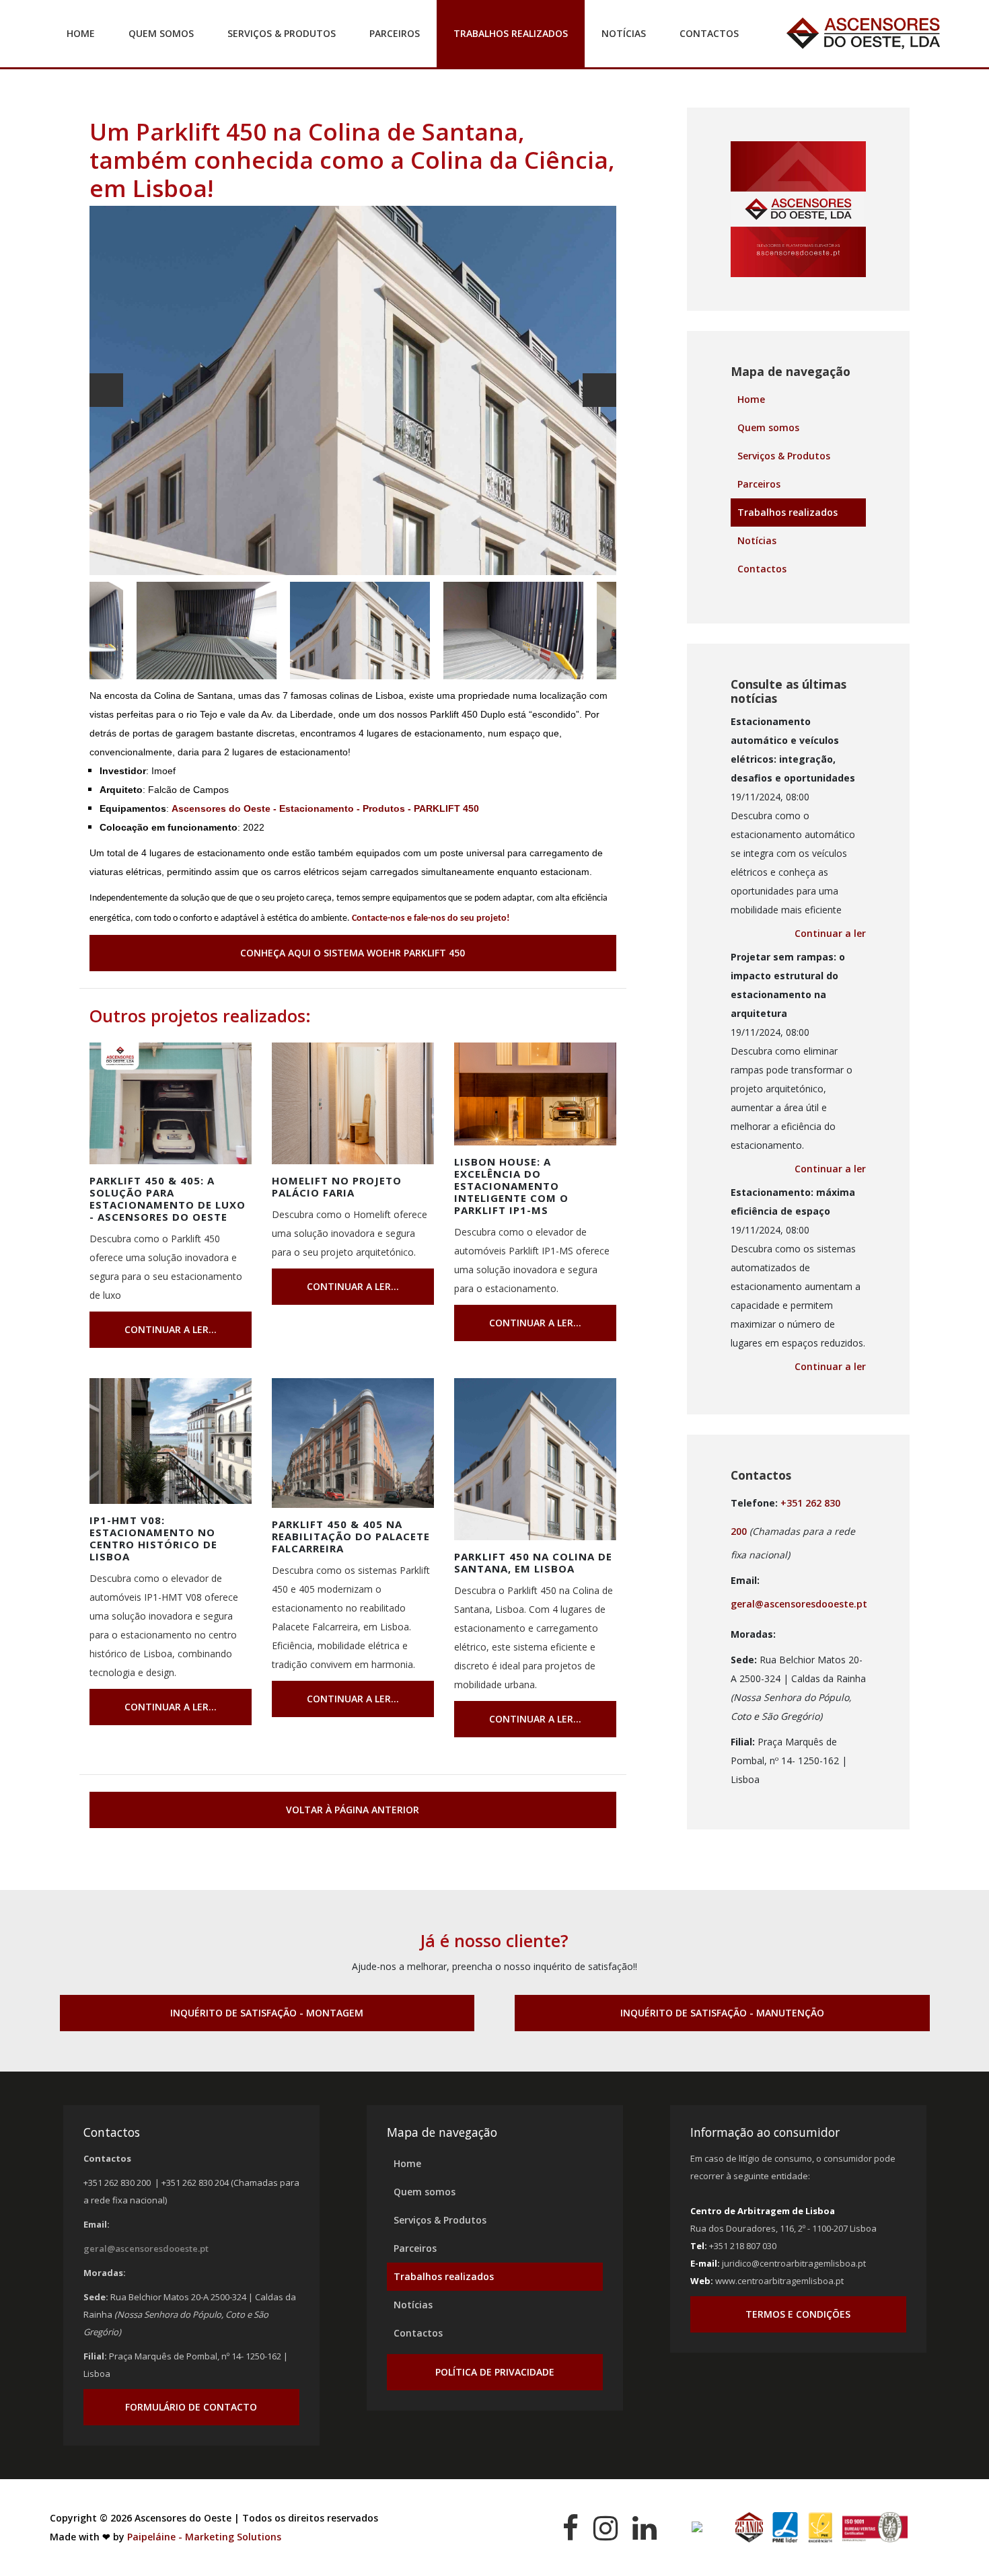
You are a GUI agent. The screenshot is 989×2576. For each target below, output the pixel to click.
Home (81, 33)
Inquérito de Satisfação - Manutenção (722, 2013)
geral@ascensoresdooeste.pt (799, 1604)
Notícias (624, 33)
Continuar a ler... (171, 1329)
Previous (106, 390)
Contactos (709, 33)
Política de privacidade (495, 2372)
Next (599, 390)
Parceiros (395, 33)
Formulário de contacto (191, 2407)
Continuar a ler (830, 933)
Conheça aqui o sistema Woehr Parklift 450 (353, 953)
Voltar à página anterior (353, 1810)
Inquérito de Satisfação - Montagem (267, 2013)
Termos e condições (798, 2314)
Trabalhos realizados (511, 33)
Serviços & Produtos (282, 33)
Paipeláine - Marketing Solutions (204, 2537)
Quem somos (161, 33)
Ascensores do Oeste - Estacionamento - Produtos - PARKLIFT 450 (325, 808)
